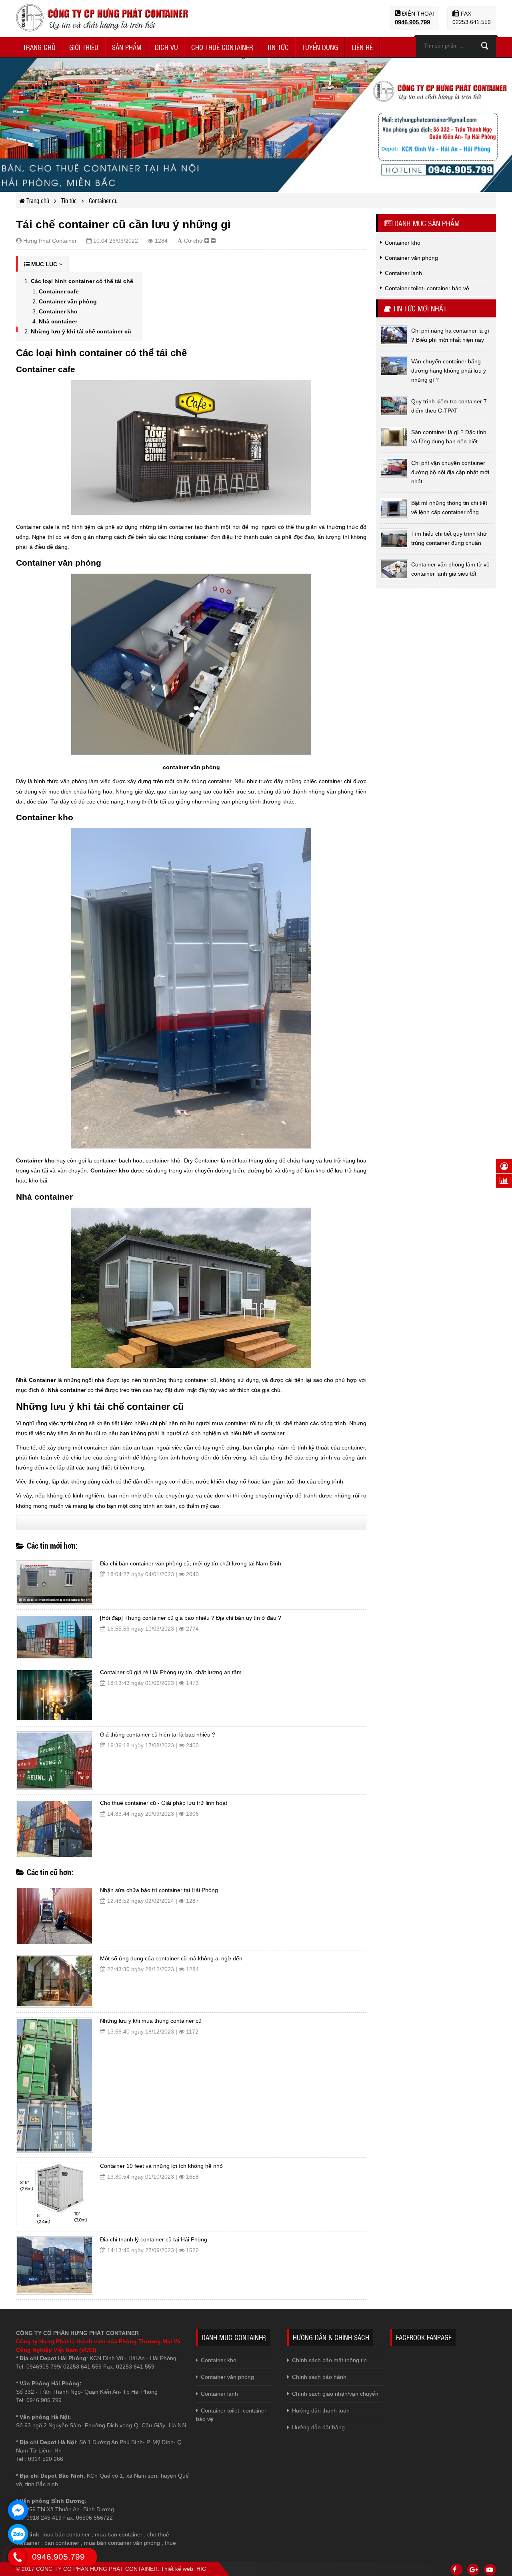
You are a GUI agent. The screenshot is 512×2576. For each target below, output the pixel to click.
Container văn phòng (68, 301)
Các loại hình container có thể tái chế (82, 281)
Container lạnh (219, 2394)
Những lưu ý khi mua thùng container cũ (151, 2021)
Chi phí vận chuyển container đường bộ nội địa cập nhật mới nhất (450, 472)
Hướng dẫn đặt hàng (318, 2427)
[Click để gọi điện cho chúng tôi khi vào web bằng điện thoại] (17, 2557)
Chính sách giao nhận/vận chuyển (335, 2394)
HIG (201, 2569)
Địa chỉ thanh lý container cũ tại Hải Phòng (154, 2239)
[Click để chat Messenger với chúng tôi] (18, 2510)
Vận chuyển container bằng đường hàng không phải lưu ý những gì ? (449, 371)
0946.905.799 (412, 22)
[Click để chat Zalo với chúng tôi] (18, 2534)
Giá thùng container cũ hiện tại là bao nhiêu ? (158, 1735)
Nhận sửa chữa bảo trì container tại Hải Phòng (159, 1890)
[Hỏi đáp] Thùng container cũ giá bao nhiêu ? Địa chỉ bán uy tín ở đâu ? (191, 1618)
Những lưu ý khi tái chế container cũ (81, 331)
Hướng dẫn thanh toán (321, 2411)
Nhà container (58, 321)
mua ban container (119, 2534)
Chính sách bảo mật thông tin (329, 2360)
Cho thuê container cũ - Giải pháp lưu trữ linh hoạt (164, 1803)
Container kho (58, 311)
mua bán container (66, 2534)
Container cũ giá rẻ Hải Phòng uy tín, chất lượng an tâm (171, 1672)
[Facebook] (456, 2570)
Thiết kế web (177, 2569)
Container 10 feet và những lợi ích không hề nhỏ (161, 2166)
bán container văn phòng (128, 2543)
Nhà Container (36, 1380)
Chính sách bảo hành (319, 2377)
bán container (62, 2543)
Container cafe (59, 291)
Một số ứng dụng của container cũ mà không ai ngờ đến (171, 1958)
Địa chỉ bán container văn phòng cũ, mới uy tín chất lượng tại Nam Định (191, 1563)
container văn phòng (191, 767)
